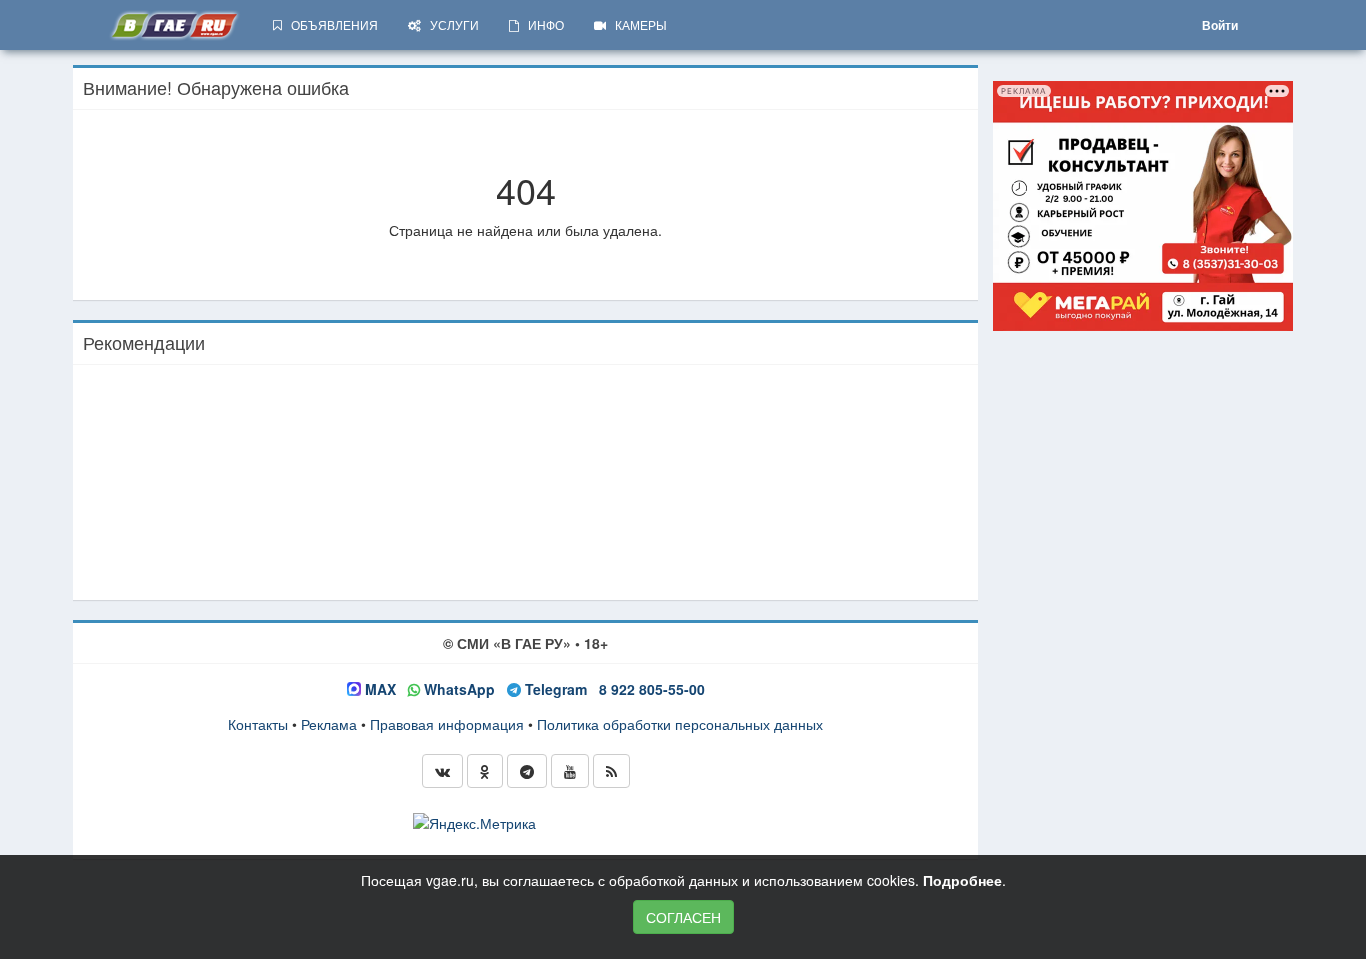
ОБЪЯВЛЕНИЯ (330, 24)
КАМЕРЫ (636, 24)
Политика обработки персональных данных (680, 724)
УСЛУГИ (450, 24)
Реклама (329, 724)
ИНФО (541, 24)
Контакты (258, 724)
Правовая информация (447, 724)
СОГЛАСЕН (683, 917)
